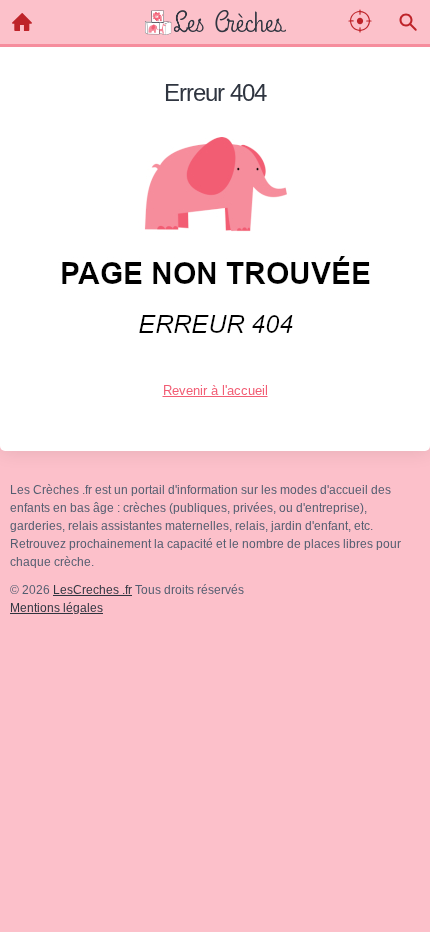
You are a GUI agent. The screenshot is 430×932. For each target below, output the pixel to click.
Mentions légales (56, 608)
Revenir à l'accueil (215, 390)
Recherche (408, 22)
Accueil (22, 22)
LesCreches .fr (92, 590)
